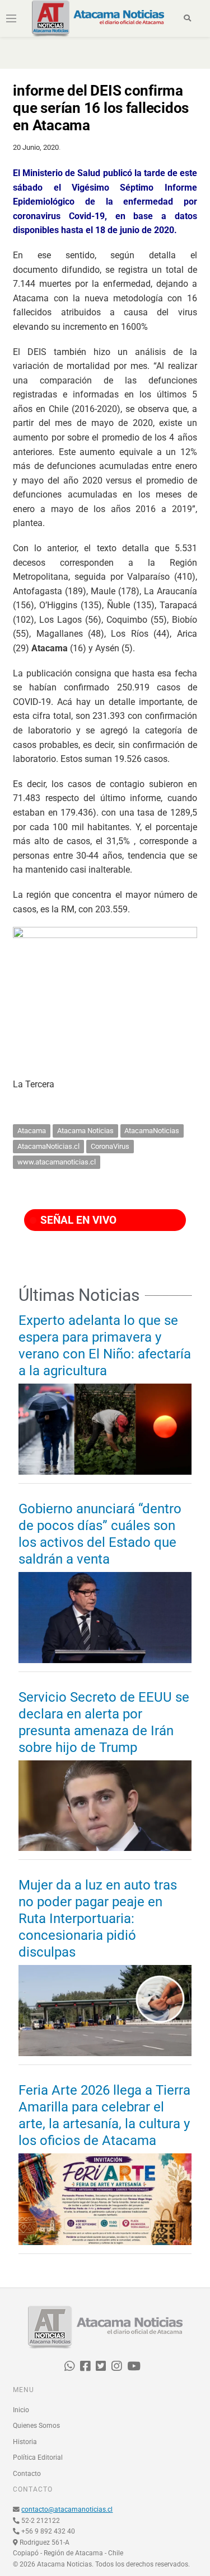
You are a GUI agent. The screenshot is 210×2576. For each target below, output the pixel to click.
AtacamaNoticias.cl (48, 1146)
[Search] (187, 18)
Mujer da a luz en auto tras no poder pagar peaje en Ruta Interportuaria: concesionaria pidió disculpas (98, 1919)
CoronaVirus (110, 1146)
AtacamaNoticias (152, 1131)
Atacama (32, 1131)
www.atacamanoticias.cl (57, 1162)
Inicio (21, 2410)
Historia (25, 2442)
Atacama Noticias (85, 1131)
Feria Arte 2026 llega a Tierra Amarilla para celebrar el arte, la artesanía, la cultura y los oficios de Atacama (104, 2115)
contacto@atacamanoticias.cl (67, 2509)
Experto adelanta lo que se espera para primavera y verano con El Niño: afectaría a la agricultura (105, 1346)
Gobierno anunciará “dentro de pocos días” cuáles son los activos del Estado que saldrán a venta (100, 1534)
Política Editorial (38, 2457)
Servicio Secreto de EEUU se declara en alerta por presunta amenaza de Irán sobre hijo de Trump (104, 1722)
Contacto (27, 2474)
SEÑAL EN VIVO (77, 1220)
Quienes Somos (36, 2426)
